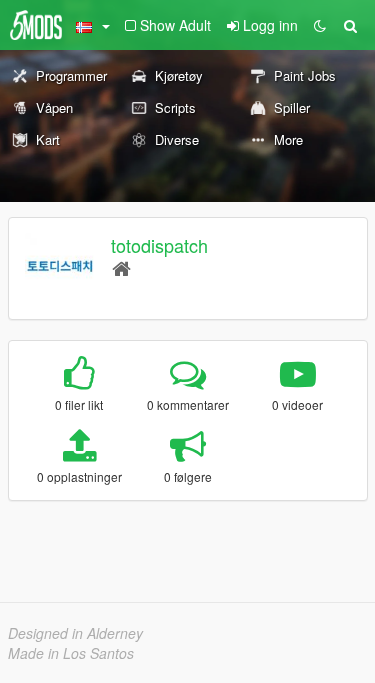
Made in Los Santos (71, 653)
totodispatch (159, 245)
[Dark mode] (320, 25)
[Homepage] (121, 267)
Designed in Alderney (75, 633)
